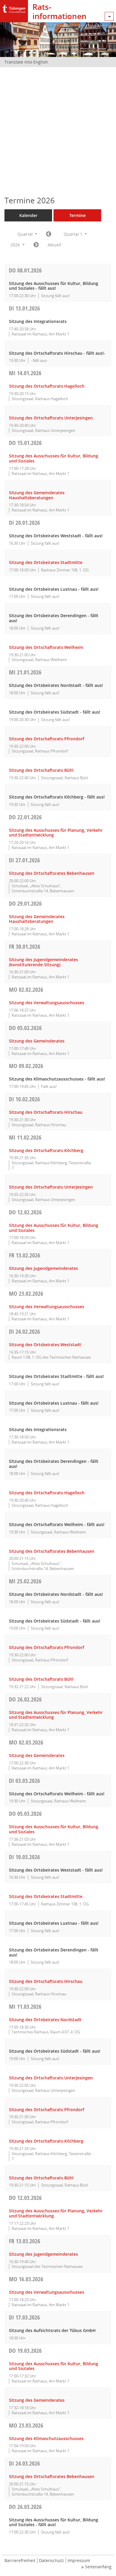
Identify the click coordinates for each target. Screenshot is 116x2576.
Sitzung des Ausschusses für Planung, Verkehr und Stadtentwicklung (56, 833)
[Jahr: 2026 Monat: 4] (36, 245)
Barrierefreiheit (20, 2560)
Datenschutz (51, 2560)
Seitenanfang (98, 2567)
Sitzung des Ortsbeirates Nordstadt (45, 2020)
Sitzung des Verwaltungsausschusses (47, 1003)
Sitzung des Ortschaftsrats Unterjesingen (51, 418)
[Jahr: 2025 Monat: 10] (49, 234)
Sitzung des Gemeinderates (37, 1041)
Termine (77, 215)
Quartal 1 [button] (74, 234)
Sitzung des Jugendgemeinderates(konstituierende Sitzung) (43, 962)
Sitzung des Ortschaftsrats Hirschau (46, 1112)
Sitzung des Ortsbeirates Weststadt (45, 1345)
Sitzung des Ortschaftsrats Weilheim (46, 647)
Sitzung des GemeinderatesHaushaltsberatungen (37, 495)
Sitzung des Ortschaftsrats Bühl (41, 770)
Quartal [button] (26, 234)
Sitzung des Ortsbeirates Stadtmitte (46, 562)
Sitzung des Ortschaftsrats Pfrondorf (47, 739)
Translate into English (26, 62)
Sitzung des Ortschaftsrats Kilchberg (46, 1150)
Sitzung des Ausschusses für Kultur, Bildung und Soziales (54, 458)
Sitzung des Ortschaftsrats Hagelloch (47, 386)
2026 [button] (16, 245)
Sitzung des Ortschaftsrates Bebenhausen (52, 873)
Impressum (79, 2560)
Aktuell (54, 245)
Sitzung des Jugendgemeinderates (43, 1268)
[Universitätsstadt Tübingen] (14, 7)
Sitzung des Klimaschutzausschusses (46, 2438)
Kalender (28, 215)
